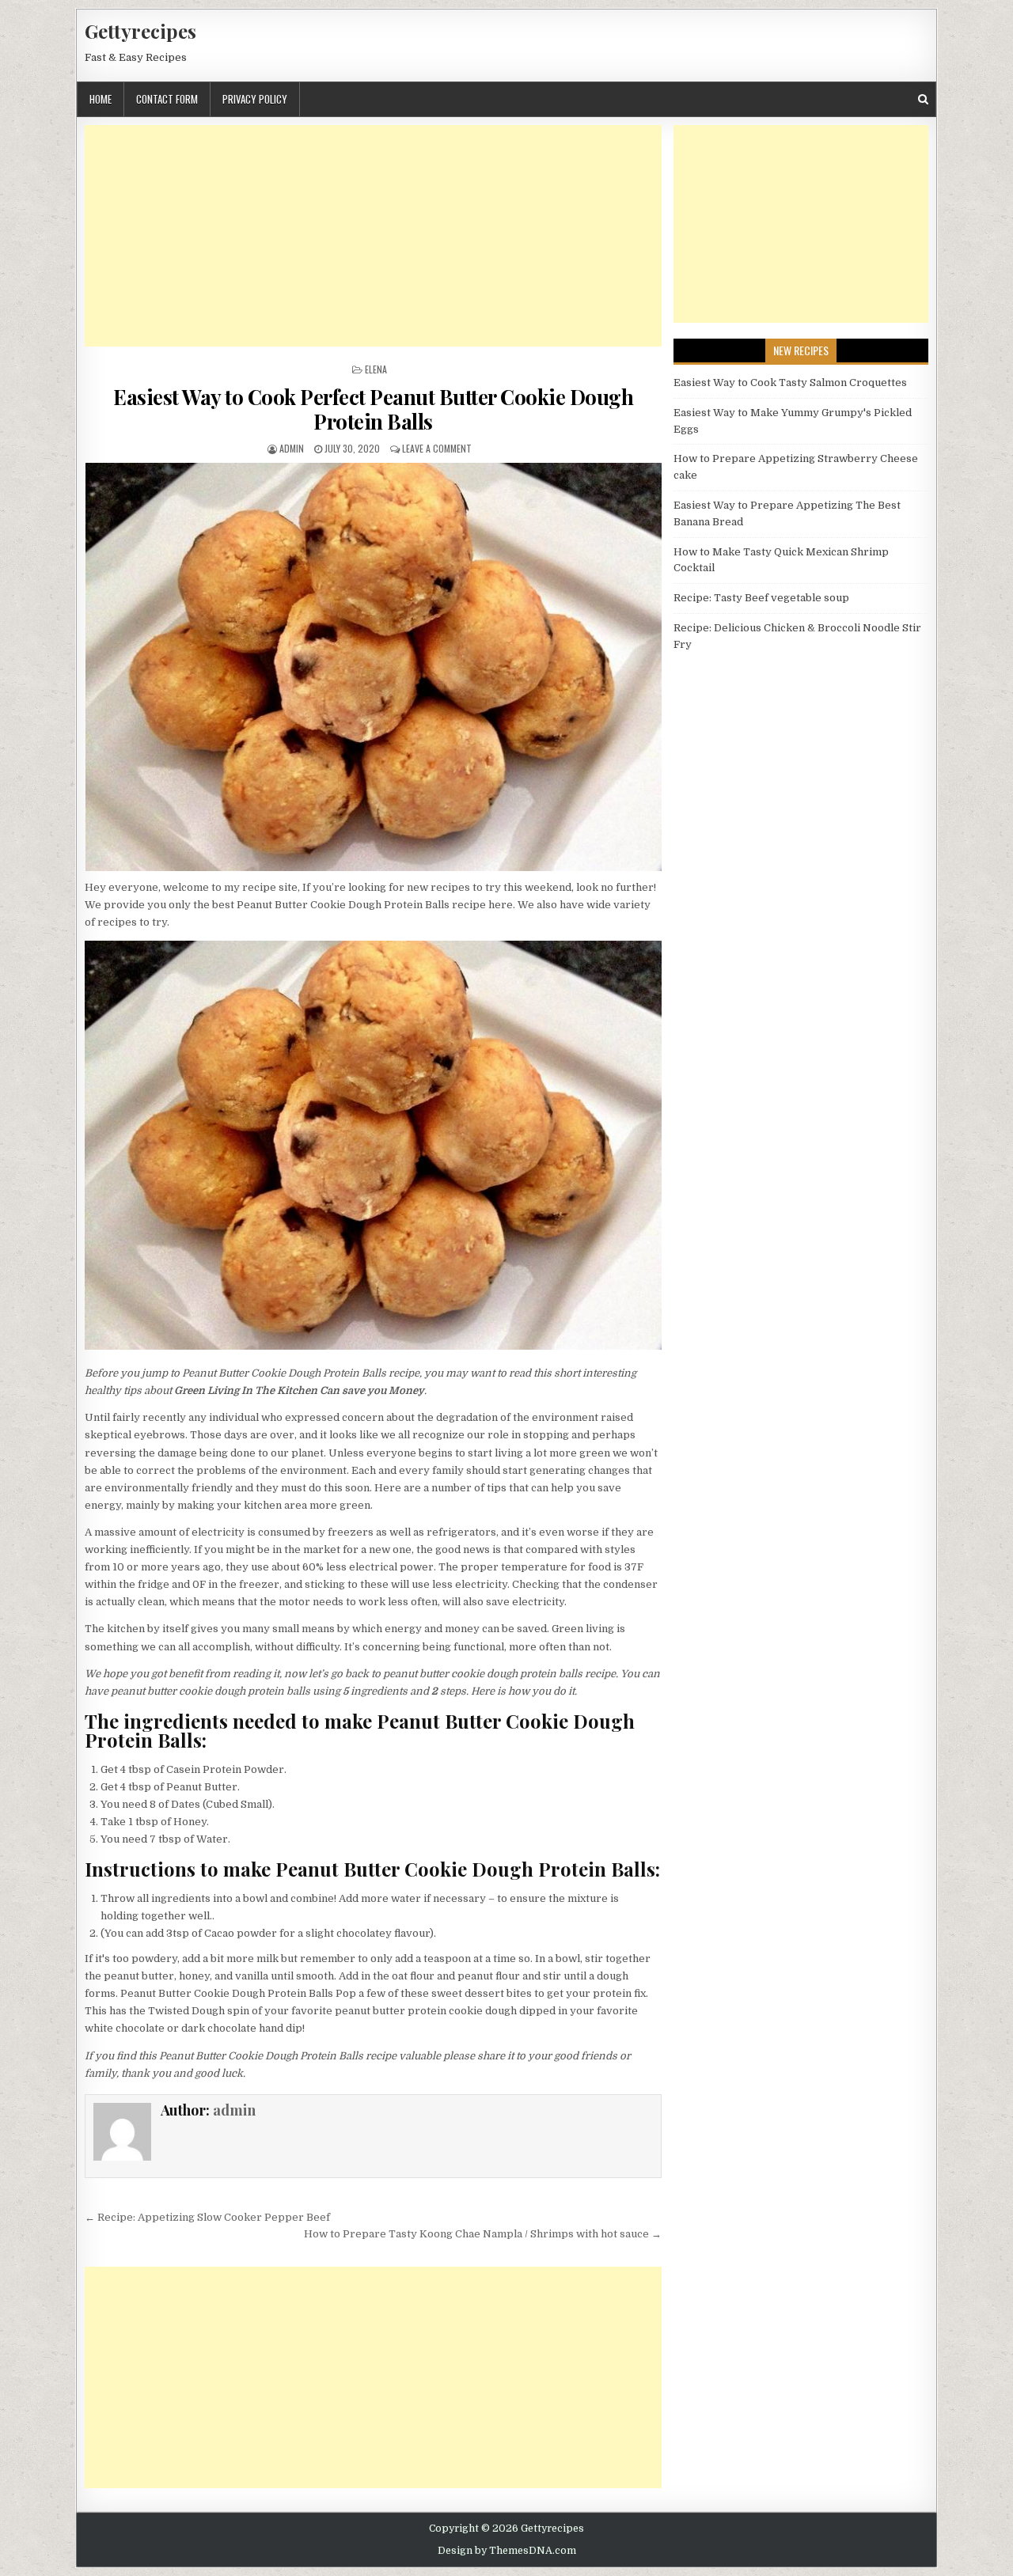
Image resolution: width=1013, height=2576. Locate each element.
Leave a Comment (437, 448)
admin (292, 448)
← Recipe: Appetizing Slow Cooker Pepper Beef (207, 2217)
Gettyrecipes (140, 31)
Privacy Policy (255, 99)
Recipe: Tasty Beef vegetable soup (761, 598)
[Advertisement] (373, 236)
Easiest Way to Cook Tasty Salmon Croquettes (790, 383)
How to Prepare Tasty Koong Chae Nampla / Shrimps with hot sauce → (483, 2234)
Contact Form (167, 99)
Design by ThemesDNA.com (507, 2551)
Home (101, 99)
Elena (376, 369)
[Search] (923, 99)
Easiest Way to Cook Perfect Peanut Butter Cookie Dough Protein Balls (373, 409)
